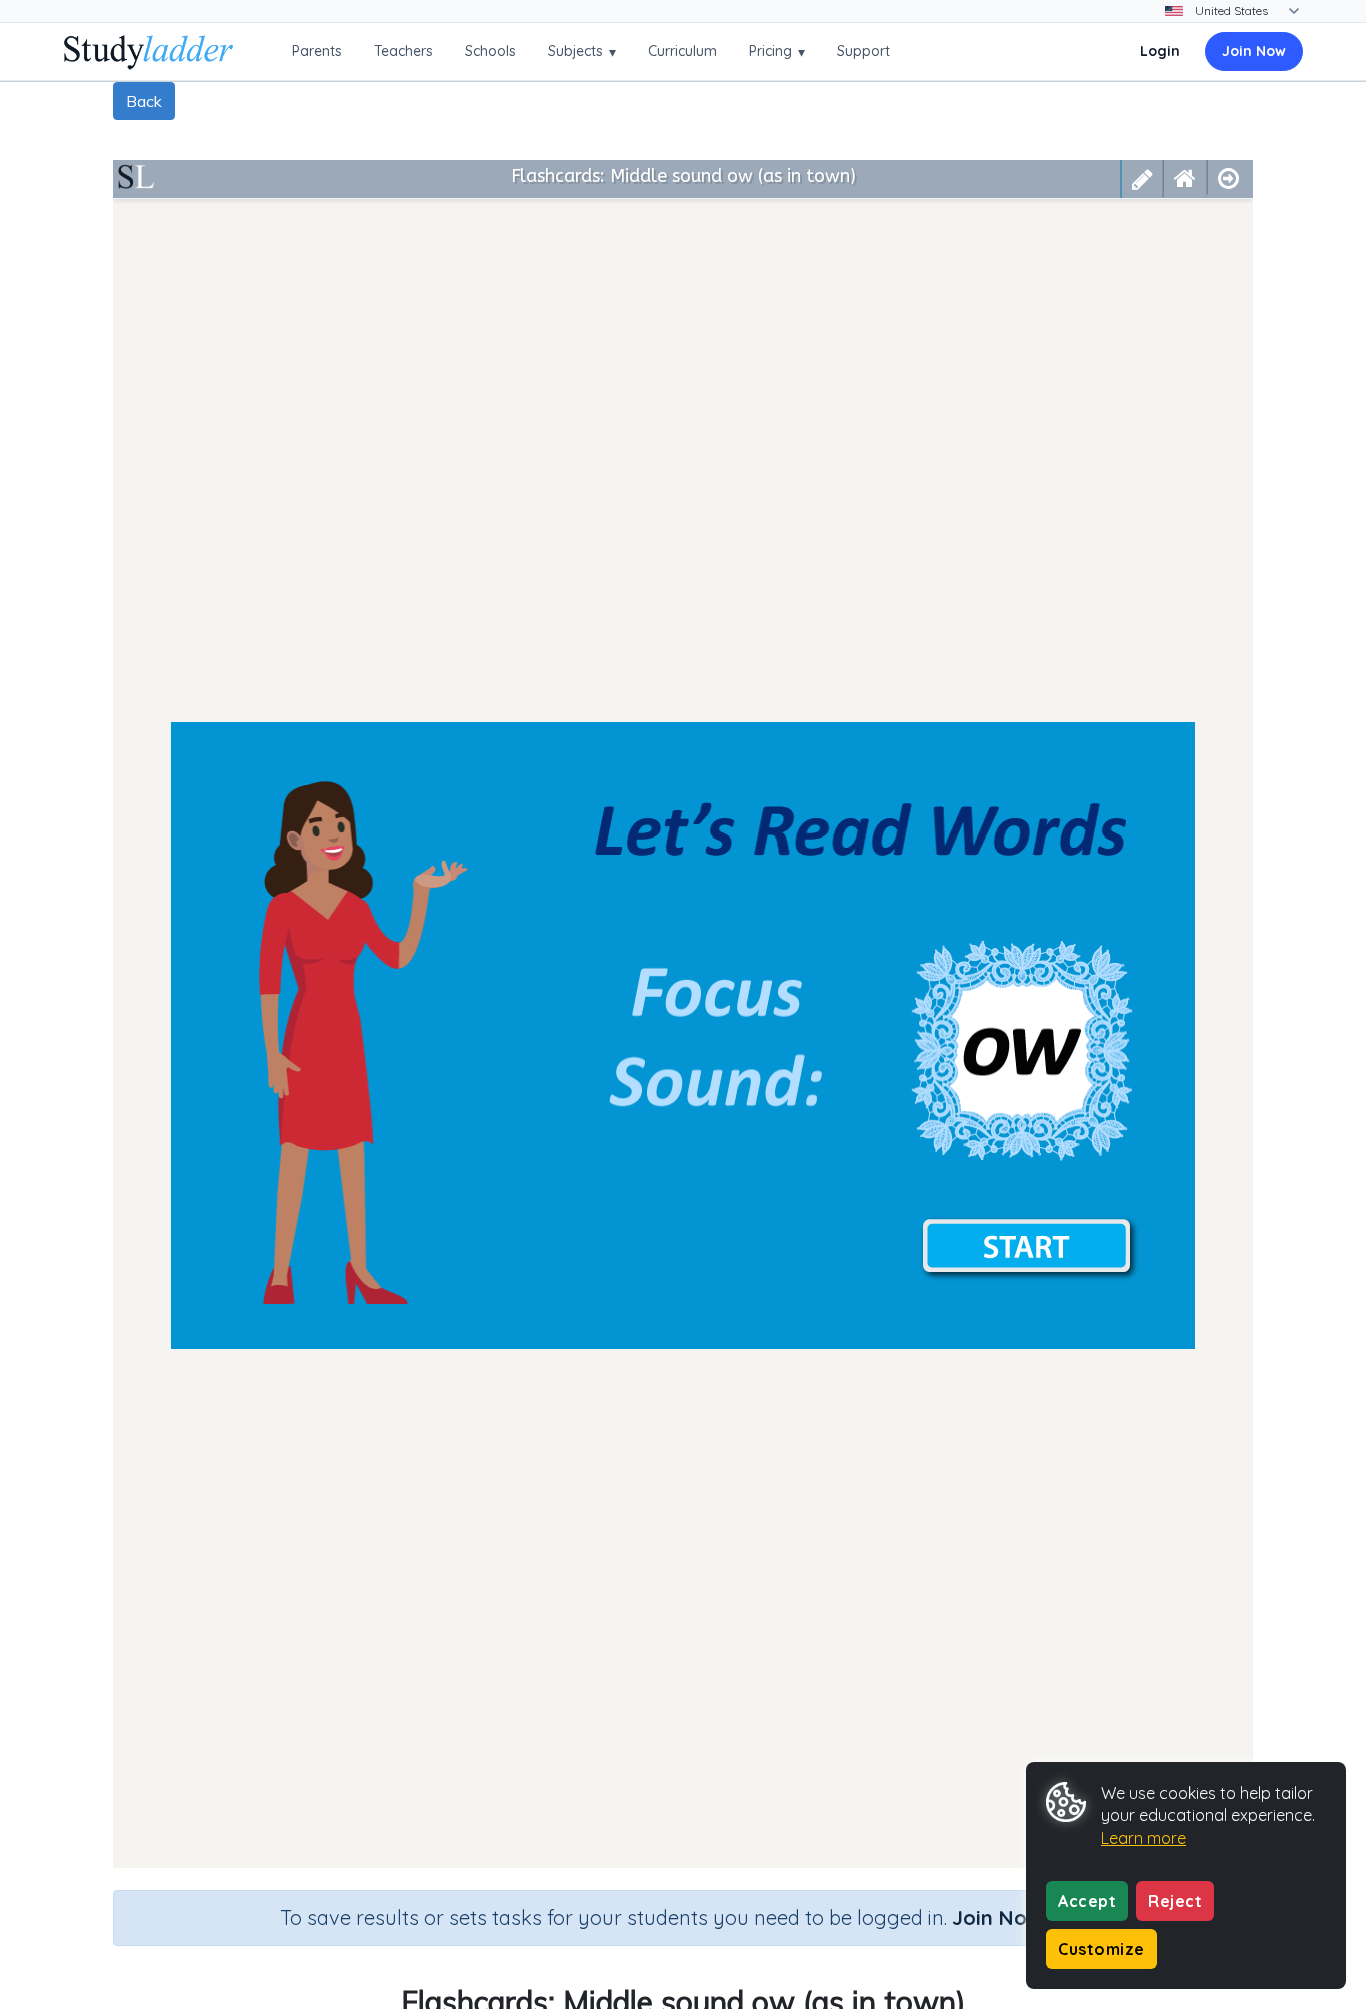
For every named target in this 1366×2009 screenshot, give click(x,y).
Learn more (1143, 1838)
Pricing (777, 51)
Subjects (582, 51)
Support (863, 51)
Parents (317, 51)
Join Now (1254, 51)
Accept (1087, 1901)
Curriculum (682, 51)
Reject (1175, 1901)
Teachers (403, 51)
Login (1160, 51)
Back (144, 101)
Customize (1101, 1949)
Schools (490, 51)
